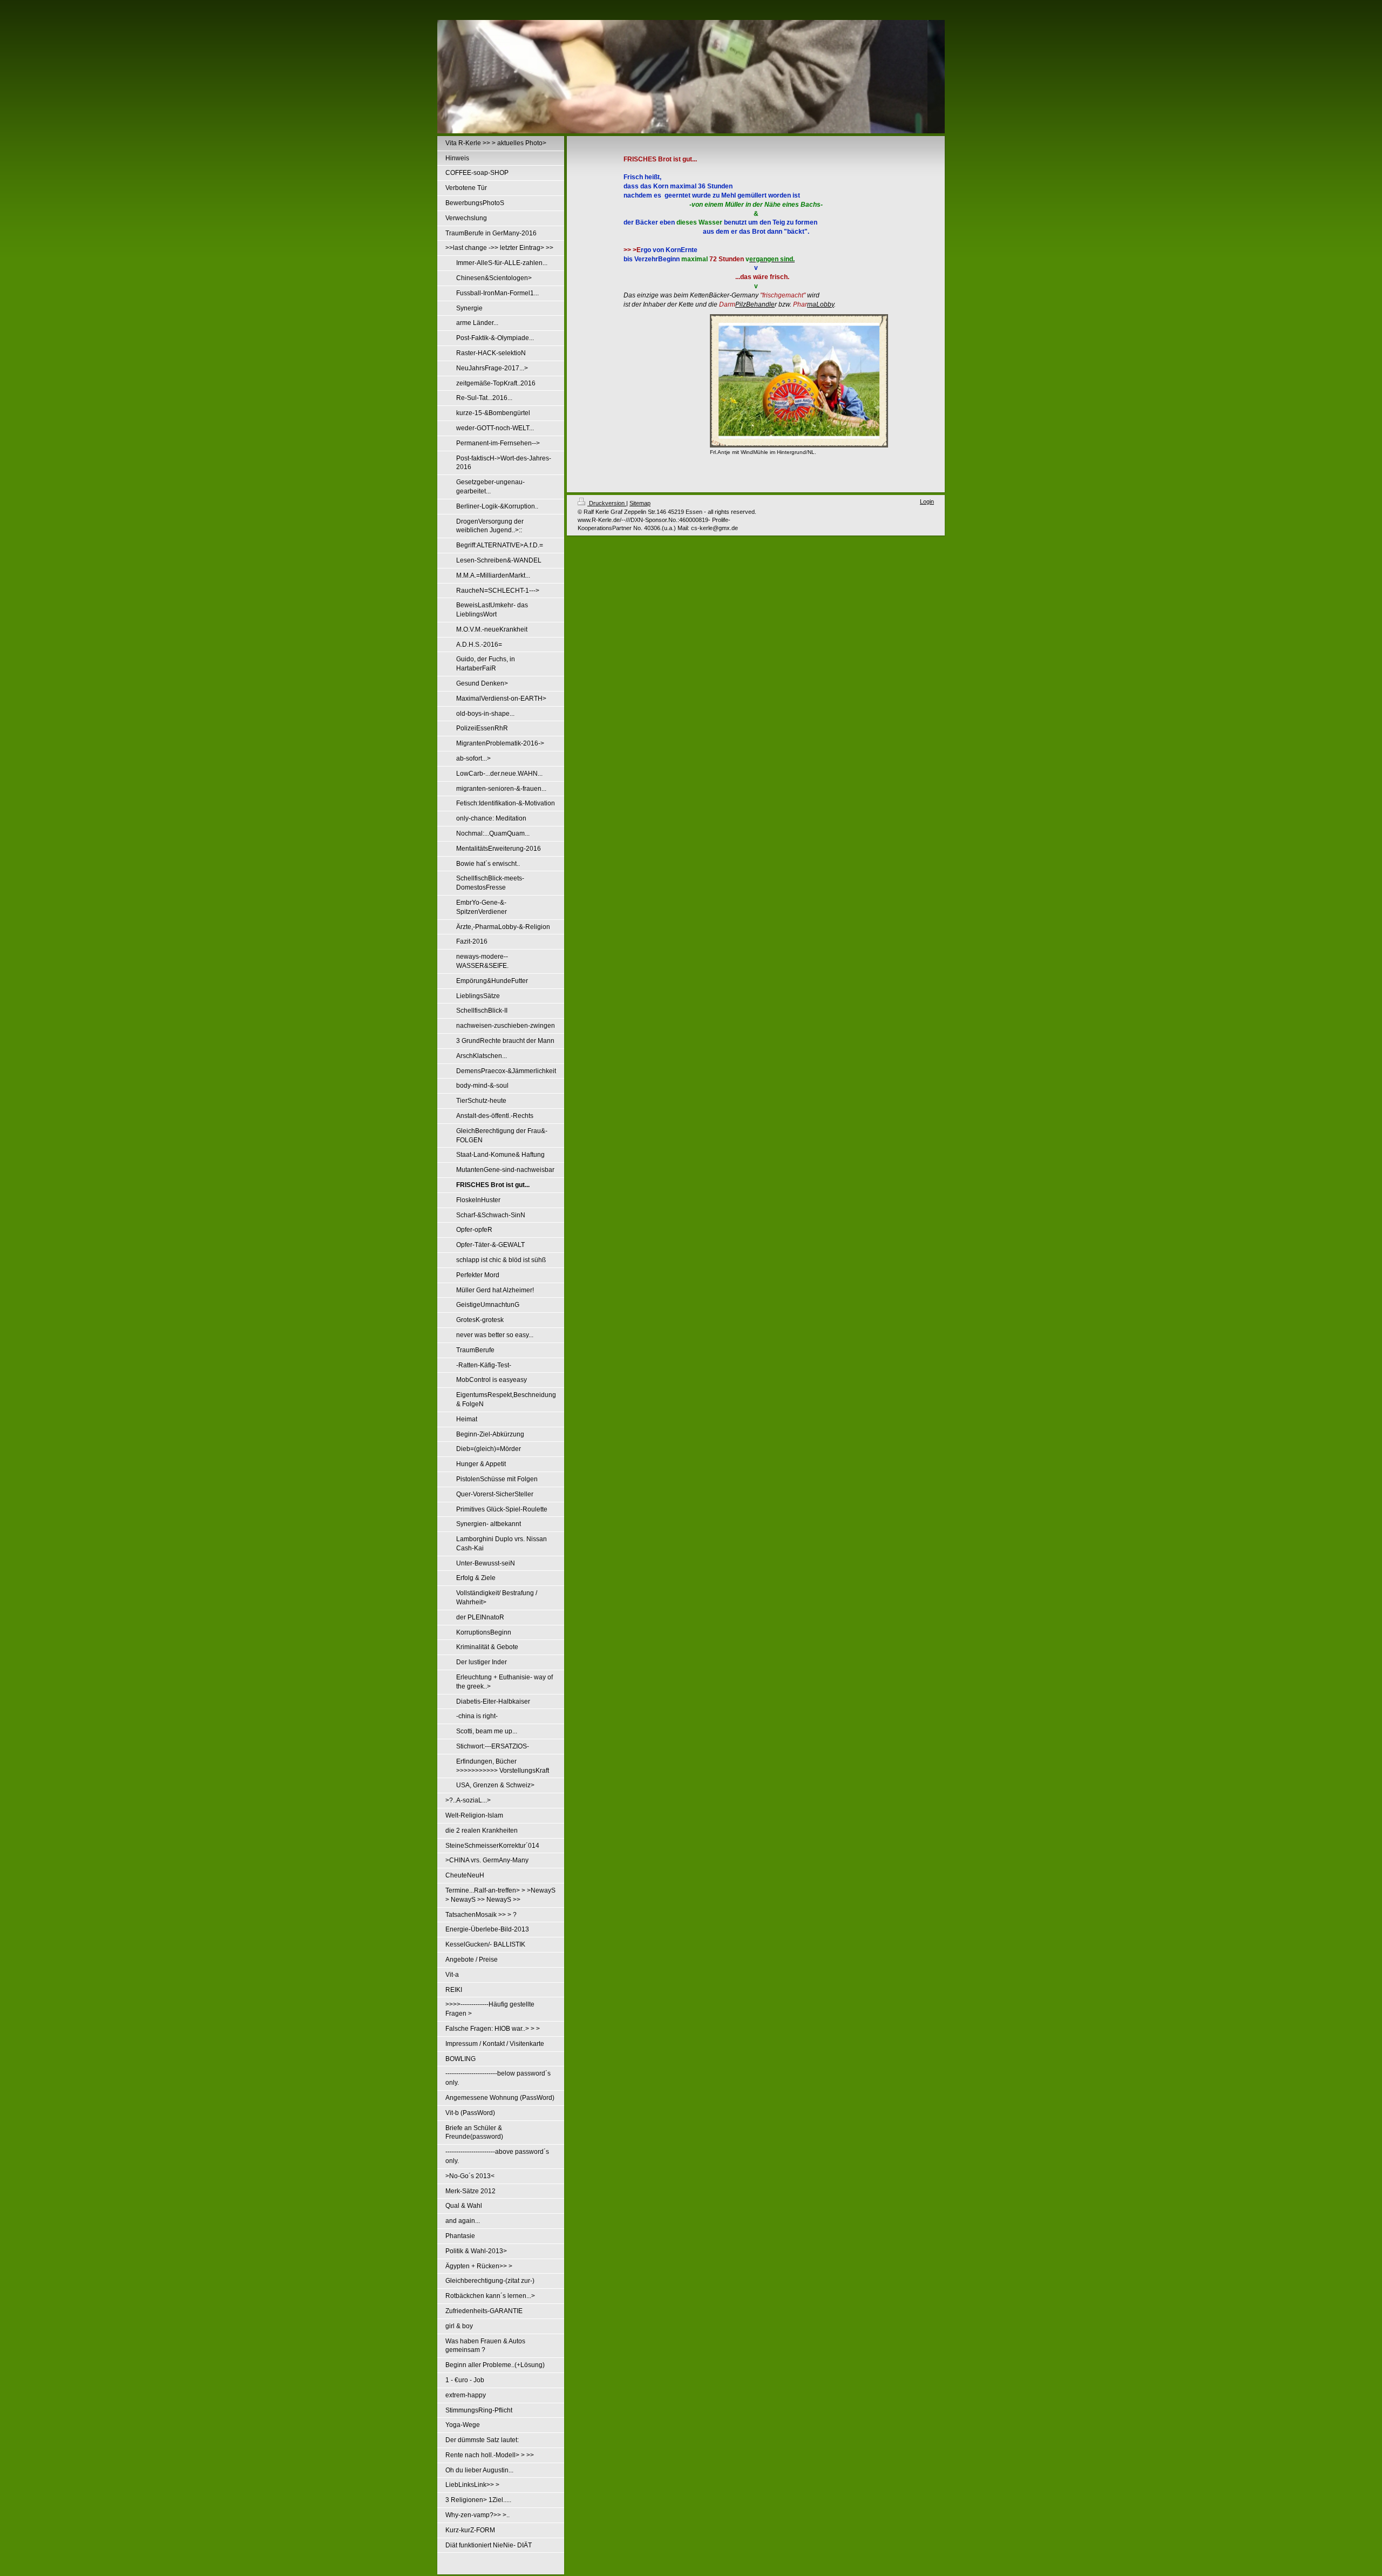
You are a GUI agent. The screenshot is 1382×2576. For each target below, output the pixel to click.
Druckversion (607, 503)
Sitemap (640, 503)
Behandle (760, 304)
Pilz (741, 304)
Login (927, 501)
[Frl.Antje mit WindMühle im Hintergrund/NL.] (799, 381)
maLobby (821, 304)
